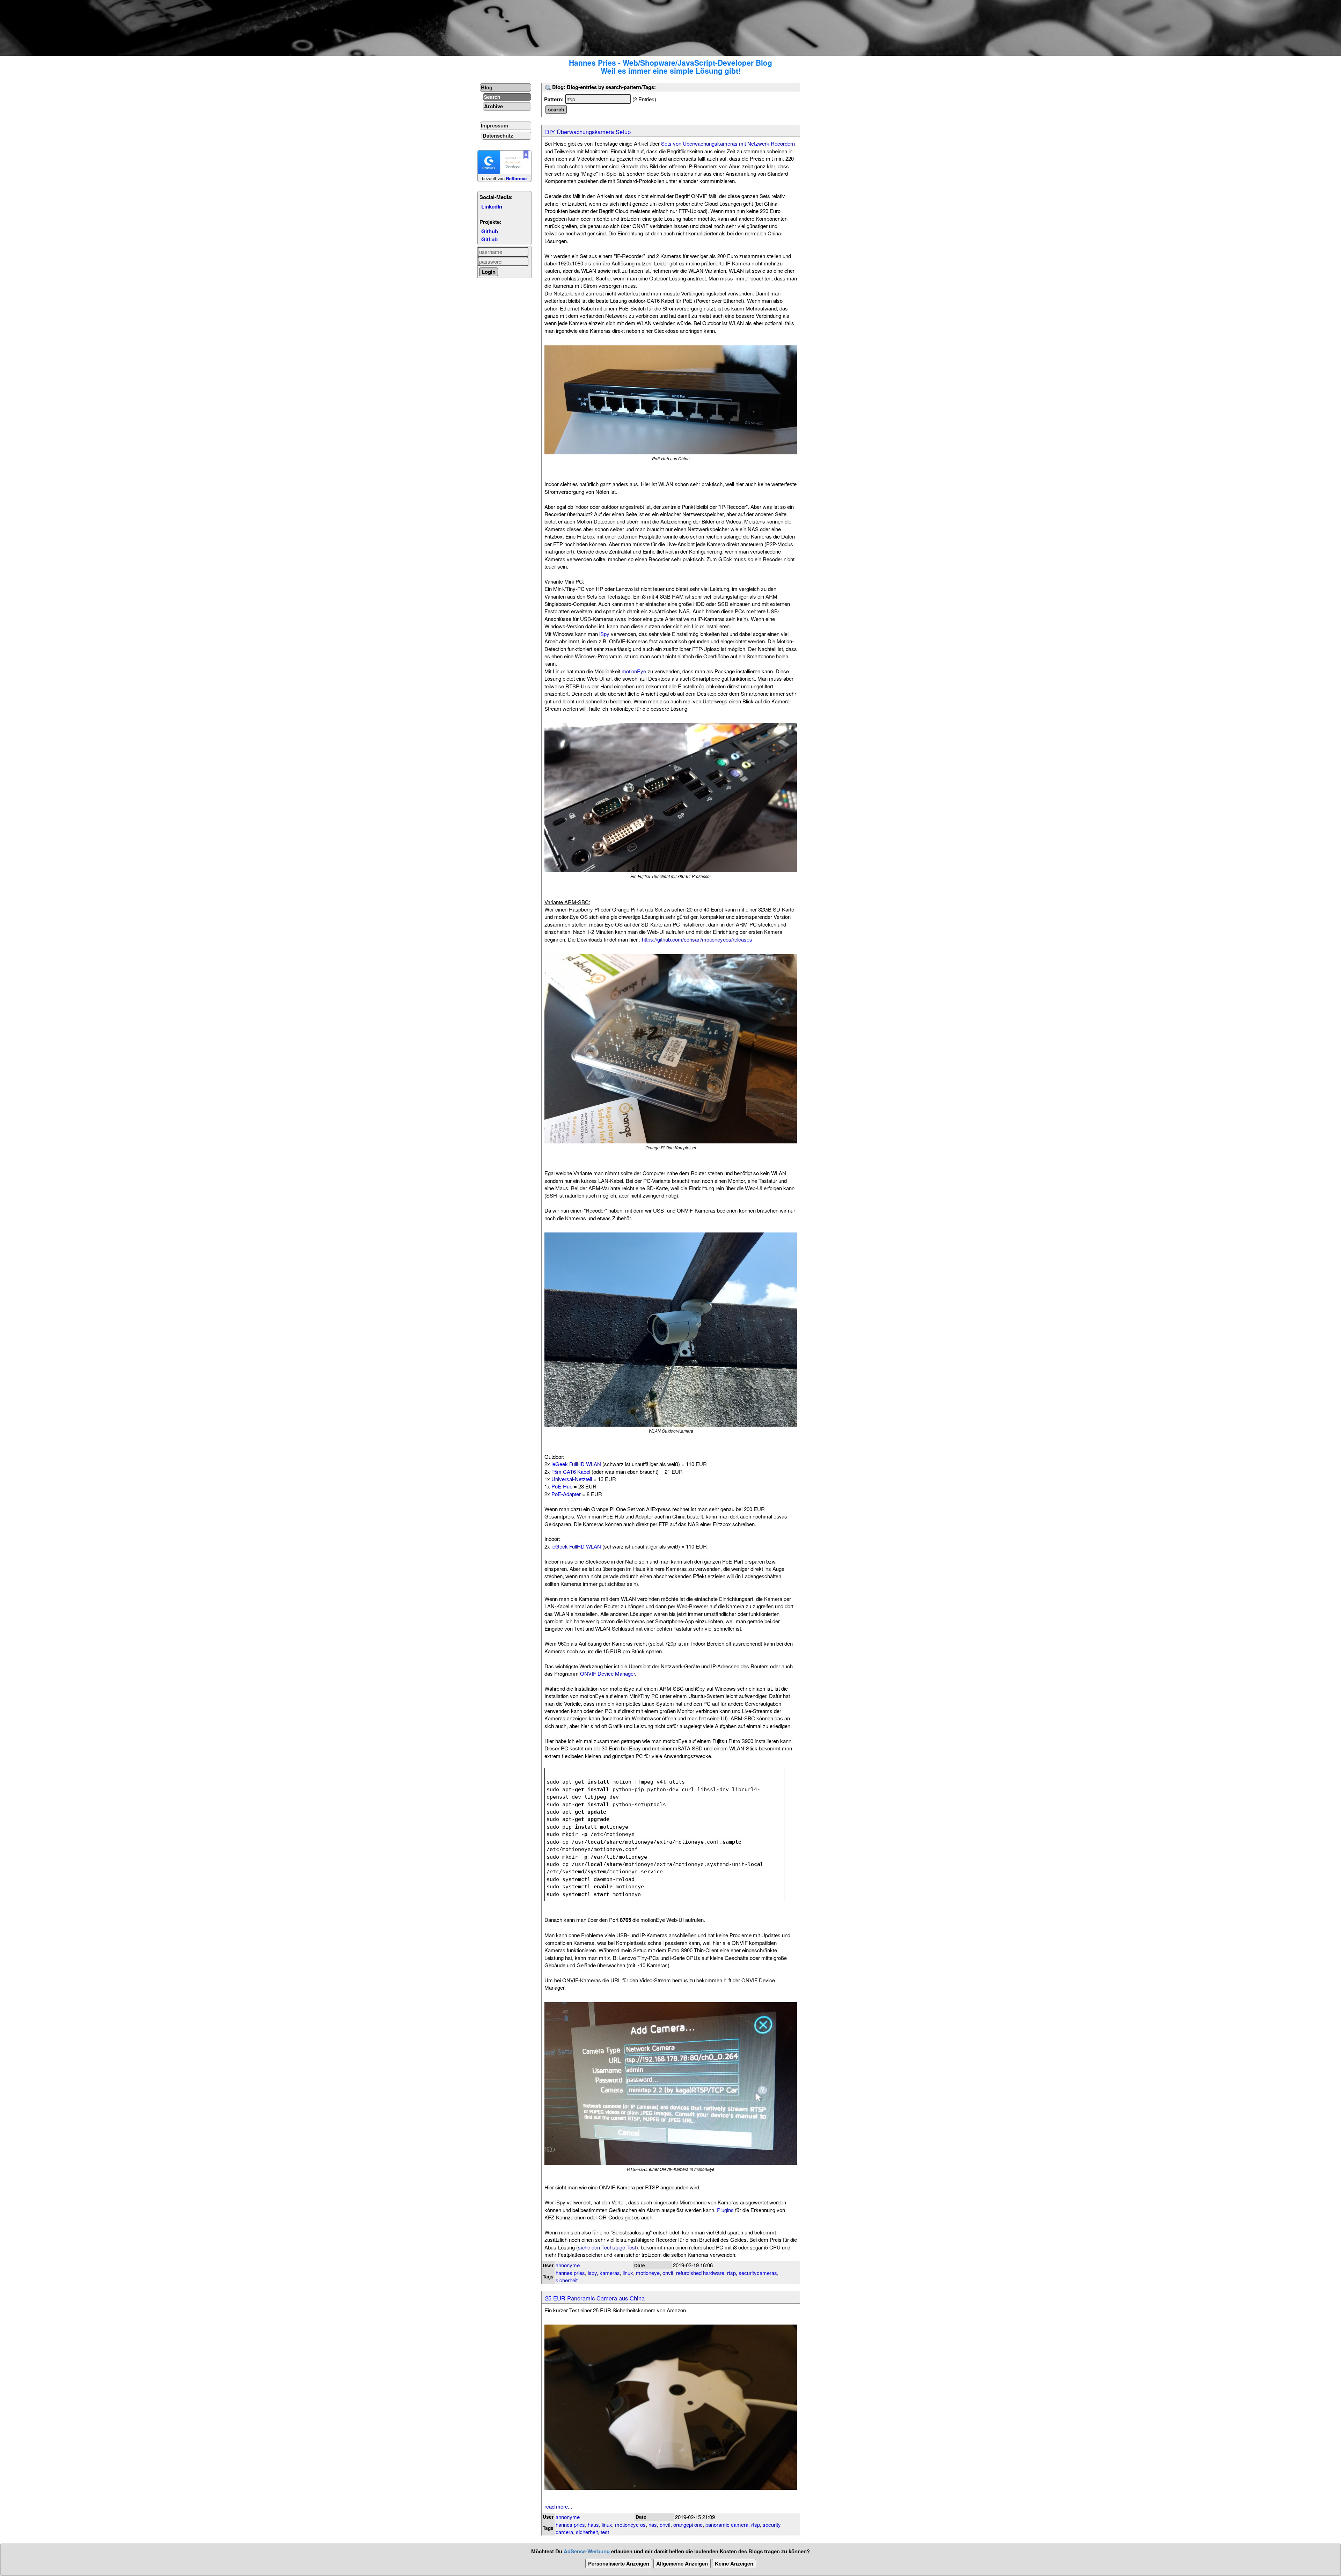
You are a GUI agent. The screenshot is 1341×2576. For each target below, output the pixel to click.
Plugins (725, 2210)
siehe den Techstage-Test (607, 2247)
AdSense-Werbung (587, 2551)
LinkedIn (492, 206)
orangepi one (688, 2524)
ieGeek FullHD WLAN (576, 1464)
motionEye (634, 671)
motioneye (648, 2273)
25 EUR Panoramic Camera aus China (595, 2298)
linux (628, 2273)
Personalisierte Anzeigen (619, 2563)
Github (490, 231)
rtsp (731, 2273)
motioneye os (630, 2524)
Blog (487, 87)
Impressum (494, 125)
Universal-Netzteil (572, 1479)
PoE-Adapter (566, 1494)
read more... (558, 2506)
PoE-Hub (562, 1486)
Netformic (516, 178)
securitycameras (758, 2273)
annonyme (568, 2265)
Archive (493, 106)
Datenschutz (498, 136)
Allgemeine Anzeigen (682, 2563)
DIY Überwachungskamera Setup (588, 132)
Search (492, 97)
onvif (668, 2273)
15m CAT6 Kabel (571, 1472)
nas (653, 2524)
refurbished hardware (700, 2273)
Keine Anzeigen (734, 2563)
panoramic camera (727, 2524)
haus (593, 2524)
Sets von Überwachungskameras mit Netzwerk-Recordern (728, 143)
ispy (592, 2273)
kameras (610, 2273)
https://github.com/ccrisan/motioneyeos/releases (697, 939)
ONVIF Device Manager (607, 1673)
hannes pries (570, 2273)
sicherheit (567, 2280)
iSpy (604, 634)
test (605, 2532)
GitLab (489, 239)
